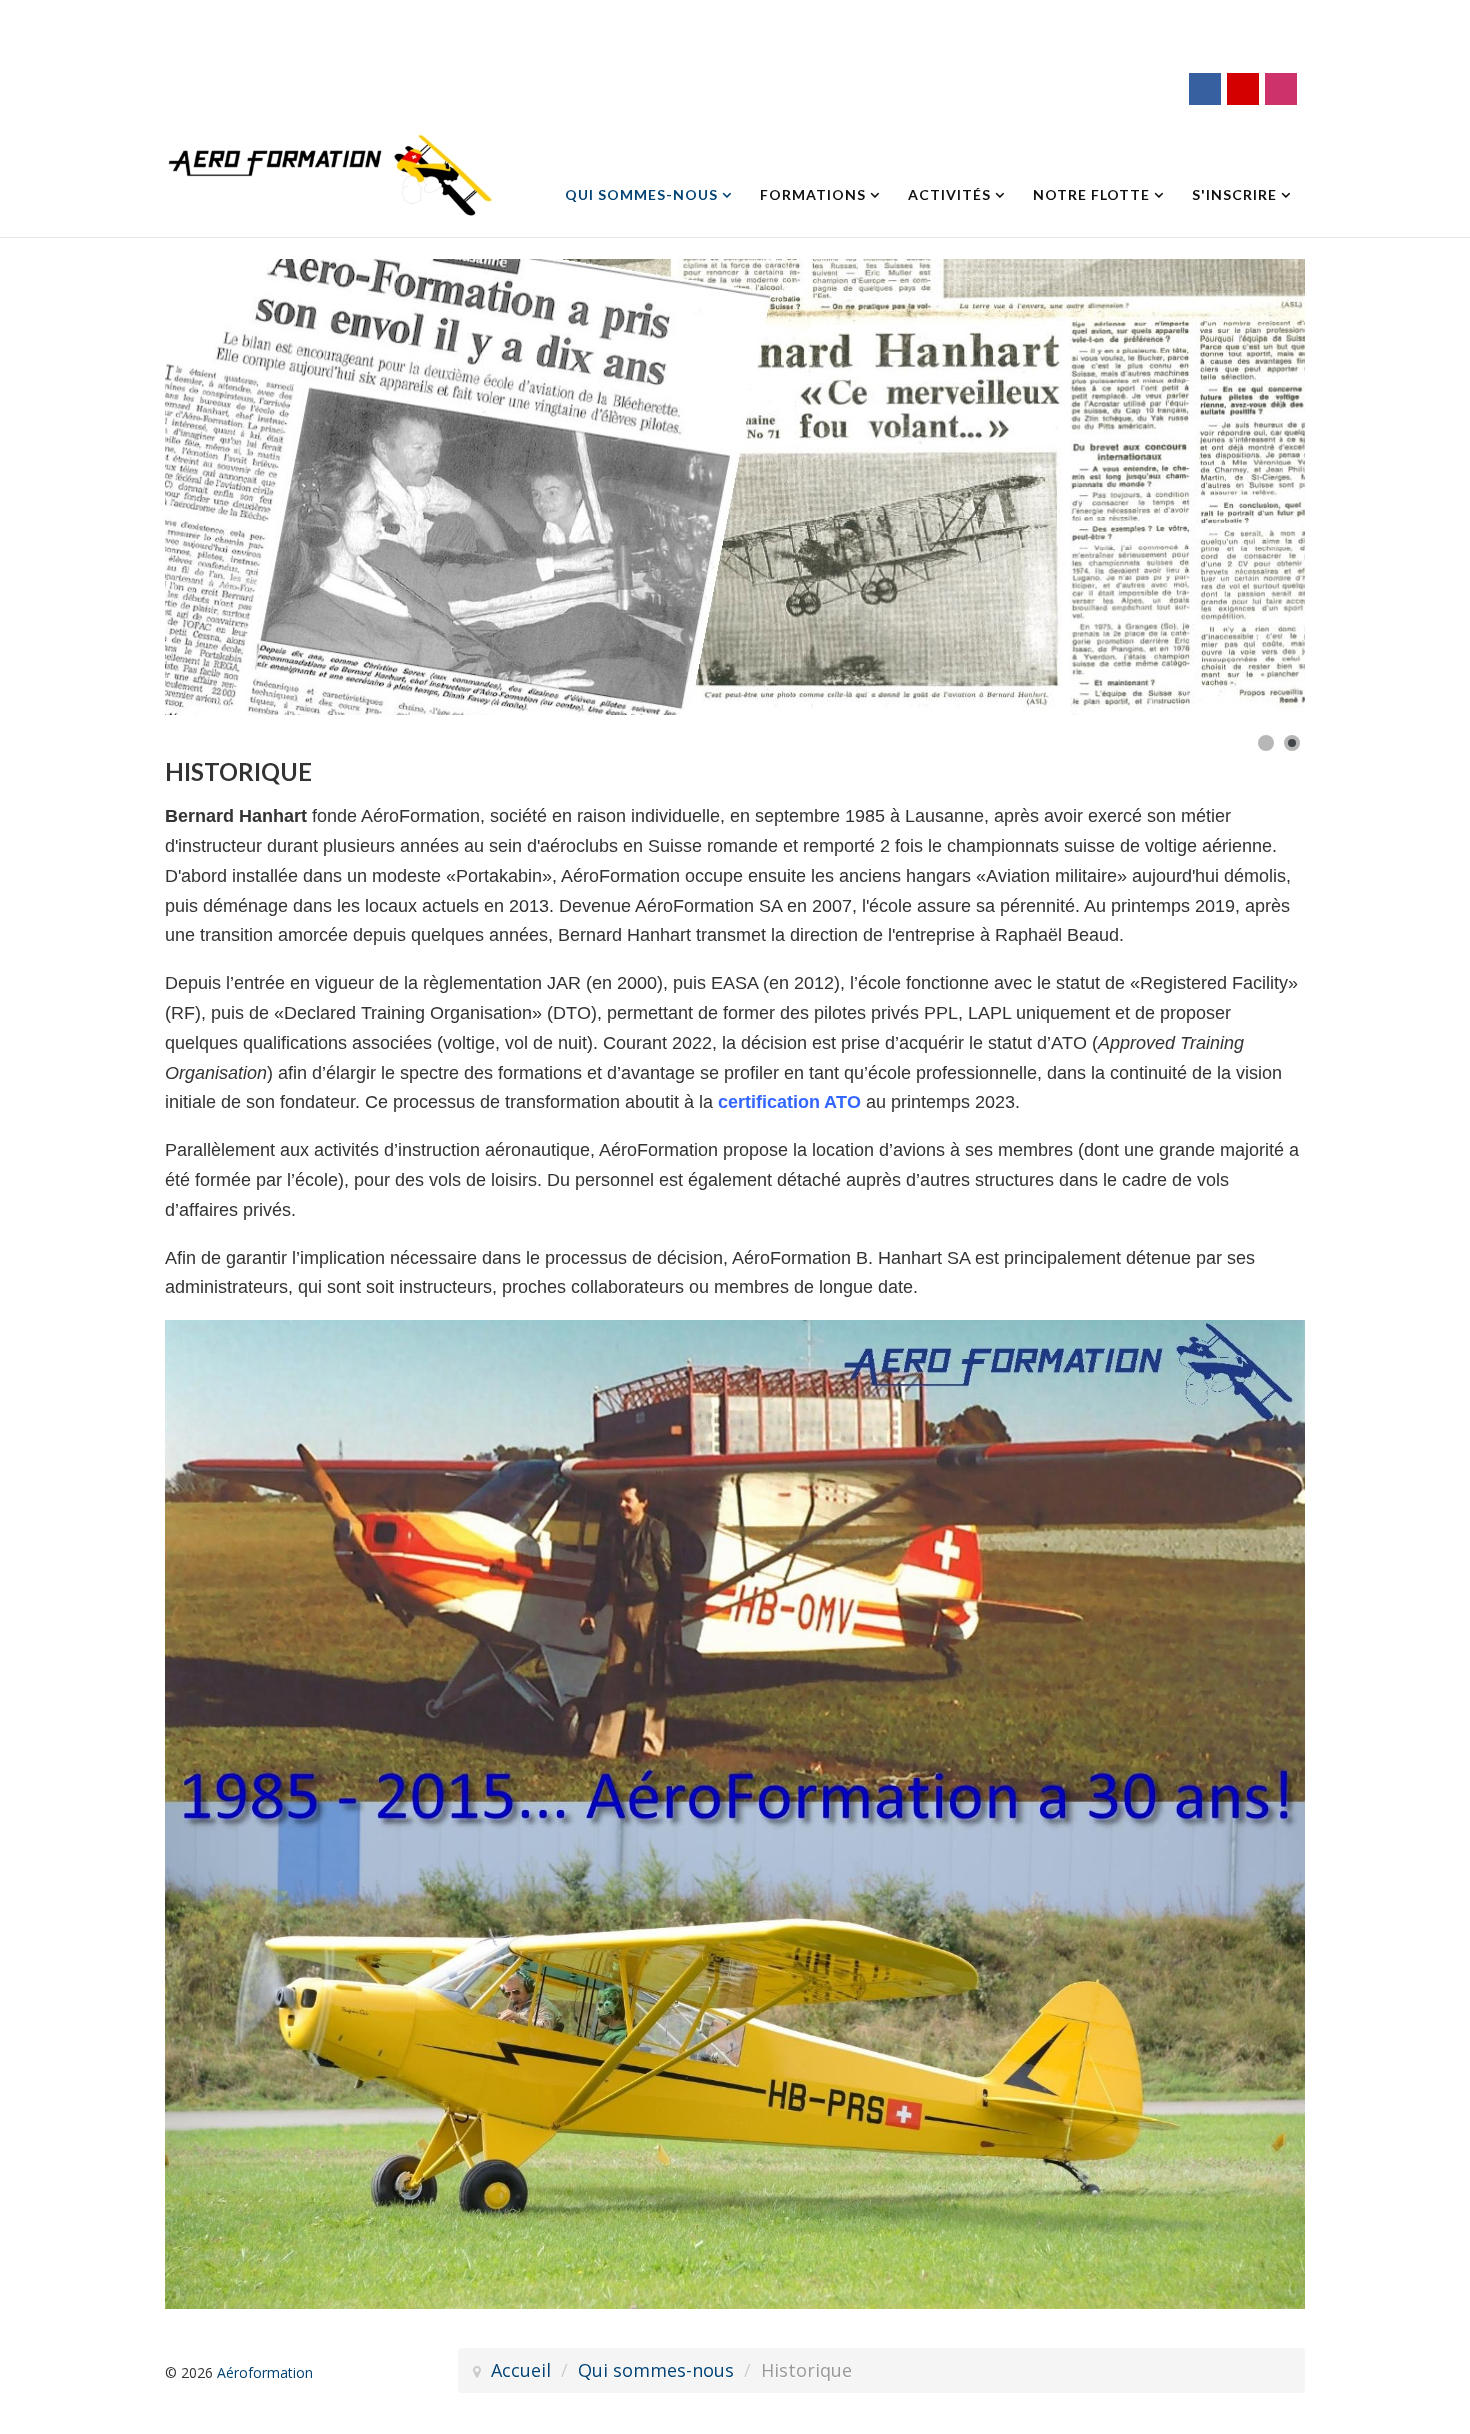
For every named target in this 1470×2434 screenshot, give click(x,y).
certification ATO (789, 1102)
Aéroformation (265, 2372)
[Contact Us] (1243, 89)
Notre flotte (1091, 194)
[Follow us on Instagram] (1281, 89)
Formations (813, 194)
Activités (949, 194)
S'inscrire (1234, 194)
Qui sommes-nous (641, 194)
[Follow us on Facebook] (1205, 89)
